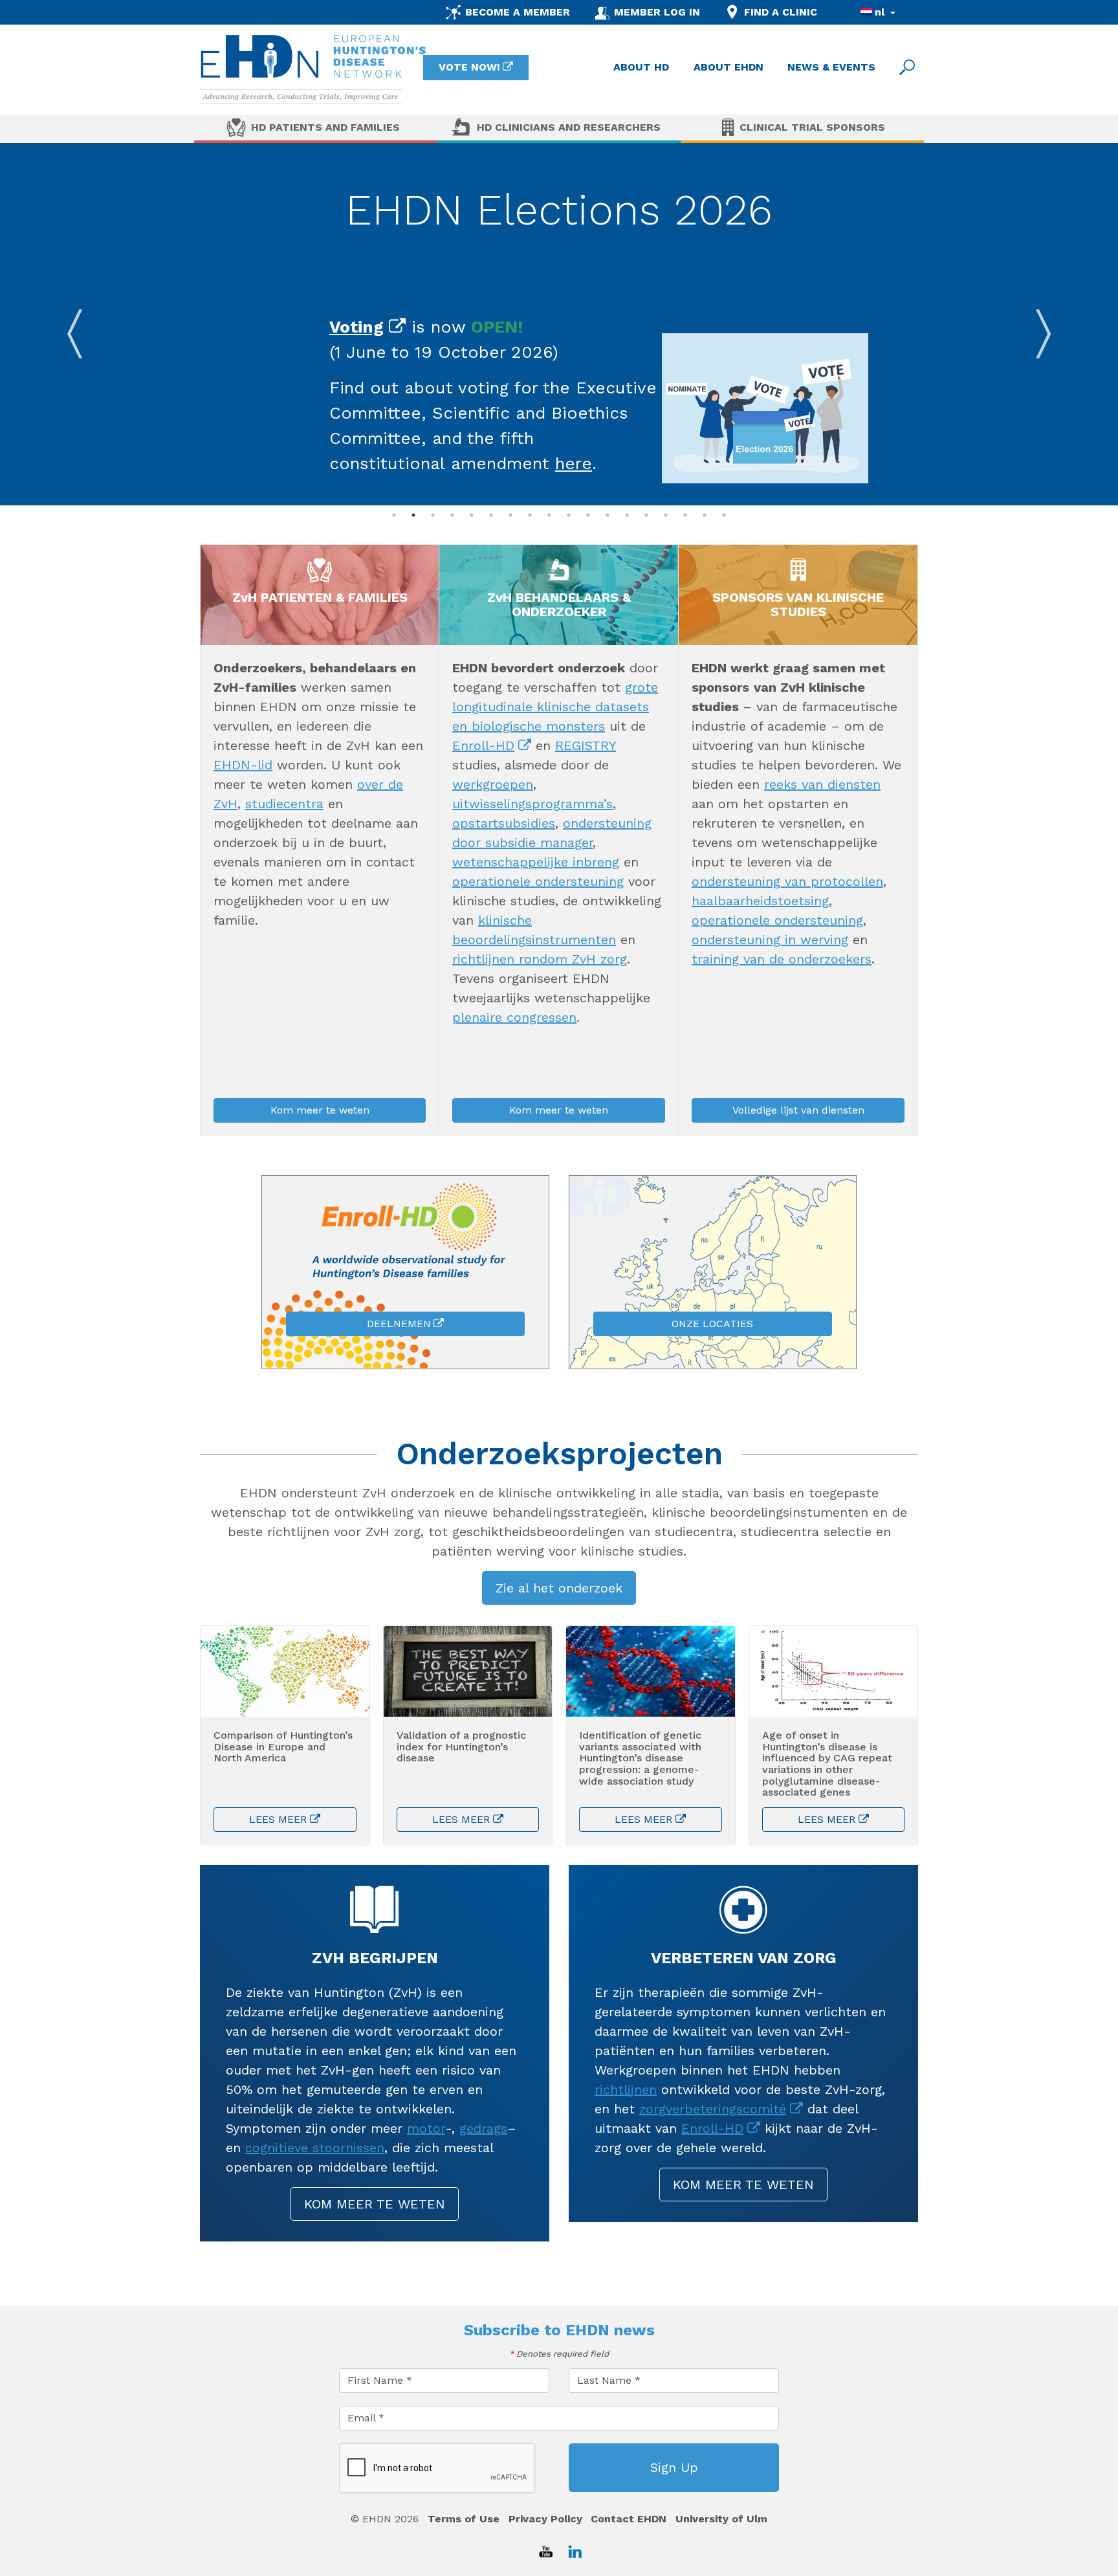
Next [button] (1044, 324)
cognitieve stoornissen (315, 2148)
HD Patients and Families (325, 127)
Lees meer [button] (278, 1819)
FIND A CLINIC (781, 12)
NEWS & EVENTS (831, 67)
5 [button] (472, 515)
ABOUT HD (641, 67)
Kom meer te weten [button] (320, 1110)
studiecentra (284, 804)
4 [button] (452, 515)
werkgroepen (493, 784)
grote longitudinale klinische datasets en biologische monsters (555, 707)
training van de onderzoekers (782, 959)
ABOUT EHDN (729, 67)
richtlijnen (626, 2089)
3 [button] (433, 515)
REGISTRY (586, 745)
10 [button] (569, 515)
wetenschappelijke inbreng (536, 862)
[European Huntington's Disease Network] (313, 70)
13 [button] (627, 515)
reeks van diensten (822, 784)
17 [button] (705, 515)
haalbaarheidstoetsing (760, 901)
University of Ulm (721, 2519)
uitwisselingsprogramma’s (532, 804)
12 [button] (608, 515)
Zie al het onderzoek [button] (559, 1588)
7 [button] (510, 515)
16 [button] (685, 515)
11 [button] (588, 515)
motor (426, 2128)
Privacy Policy (545, 2519)
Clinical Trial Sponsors (812, 127)
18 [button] (724, 515)
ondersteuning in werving (770, 940)
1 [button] (394, 515)
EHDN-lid (243, 765)
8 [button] (530, 515)
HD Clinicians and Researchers (569, 127)
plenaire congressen (514, 1017)
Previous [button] (74, 324)
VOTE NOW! (469, 67)
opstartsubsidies (504, 823)
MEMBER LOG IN (657, 12)
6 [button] (491, 515)
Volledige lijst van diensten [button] (798, 1110)
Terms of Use (464, 2519)
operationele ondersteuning (538, 881)
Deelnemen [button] (399, 1324)
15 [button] (666, 515)
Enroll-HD (483, 745)
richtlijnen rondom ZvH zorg (540, 959)
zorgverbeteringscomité (713, 2109)
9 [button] (549, 515)
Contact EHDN (629, 2519)
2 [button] (413, 515)
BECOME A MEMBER (518, 12)
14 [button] (646, 515)
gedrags (483, 2128)
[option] (559, 324)
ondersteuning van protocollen (787, 881)
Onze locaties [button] (712, 1324)
